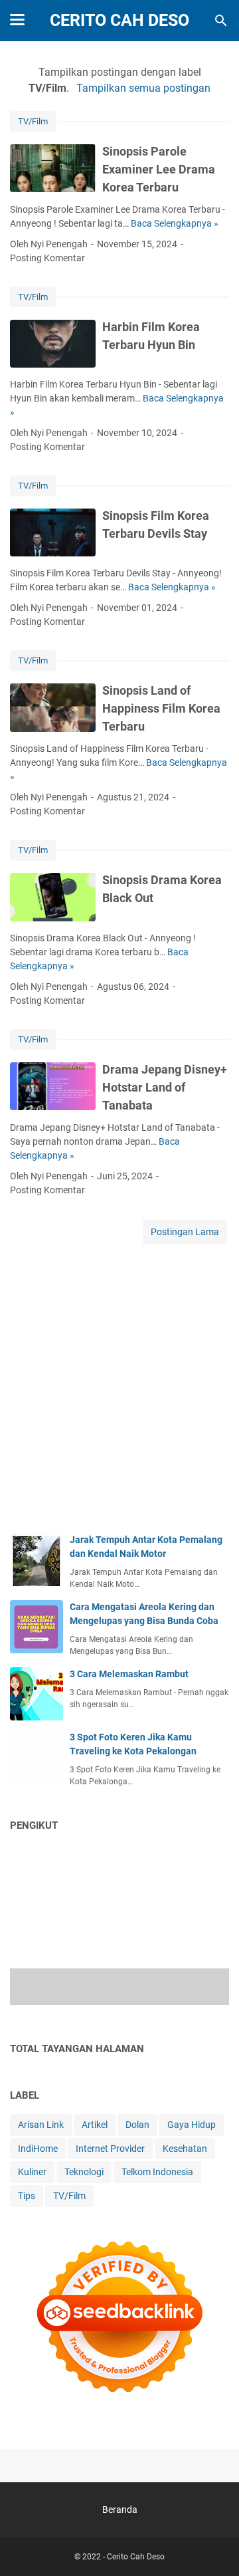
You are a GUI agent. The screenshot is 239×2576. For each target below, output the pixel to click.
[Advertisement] (119, 1393)
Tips (27, 2196)
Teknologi (84, 2172)
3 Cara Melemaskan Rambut (129, 1674)
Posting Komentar (47, 258)
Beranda (120, 2510)
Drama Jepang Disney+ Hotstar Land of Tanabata (165, 1087)
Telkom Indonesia (157, 2172)
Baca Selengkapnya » (175, 223)
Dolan (137, 2125)
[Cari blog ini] (221, 21)
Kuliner (32, 2172)
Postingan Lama (185, 1232)
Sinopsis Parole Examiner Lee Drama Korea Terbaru (159, 169)
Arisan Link (41, 2125)
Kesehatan (185, 2149)
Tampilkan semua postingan (143, 88)
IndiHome (38, 2149)
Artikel (95, 2125)
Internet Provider (110, 2149)
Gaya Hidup (192, 2125)
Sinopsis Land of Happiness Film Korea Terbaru (161, 708)
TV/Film (33, 121)
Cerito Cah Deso (119, 20)
